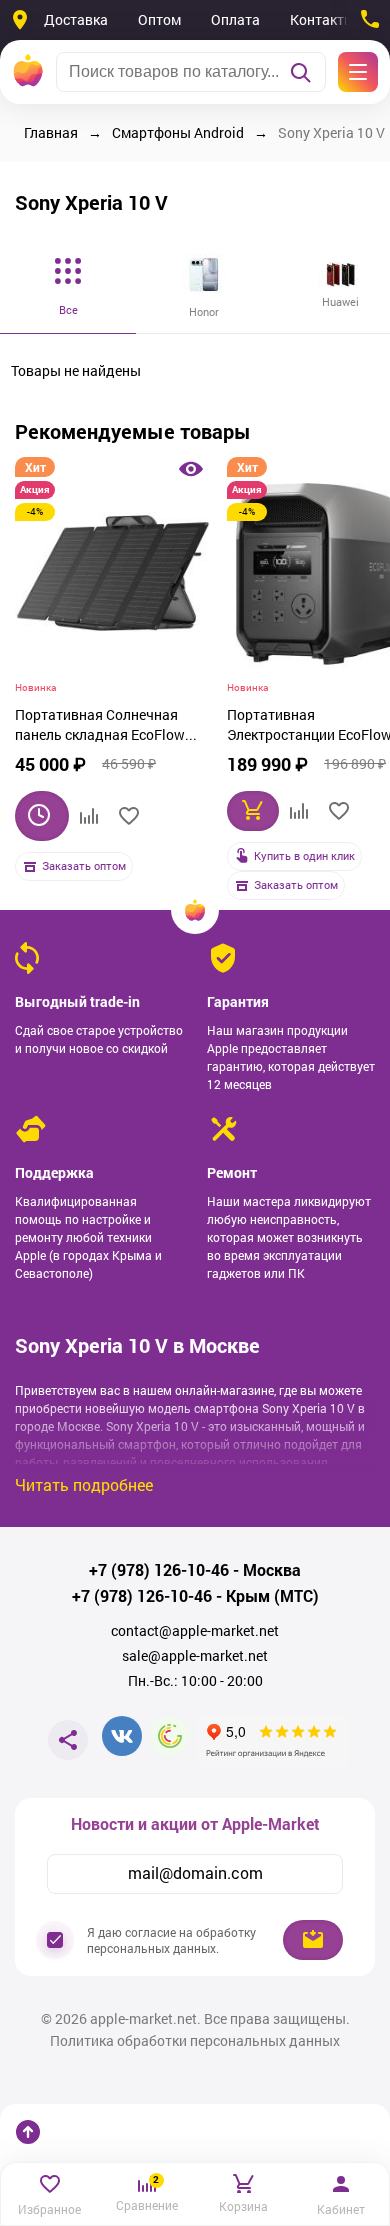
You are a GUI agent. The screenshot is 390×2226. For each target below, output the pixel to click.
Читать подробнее (84, 1484)
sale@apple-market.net (195, 1656)
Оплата (235, 19)
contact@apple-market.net (195, 1631)
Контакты (322, 19)
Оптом (159, 19)
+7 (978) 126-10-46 (159, 1570)
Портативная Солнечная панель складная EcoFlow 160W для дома (100, 727)
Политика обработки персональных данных (195, 2041)
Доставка (76, 19)
